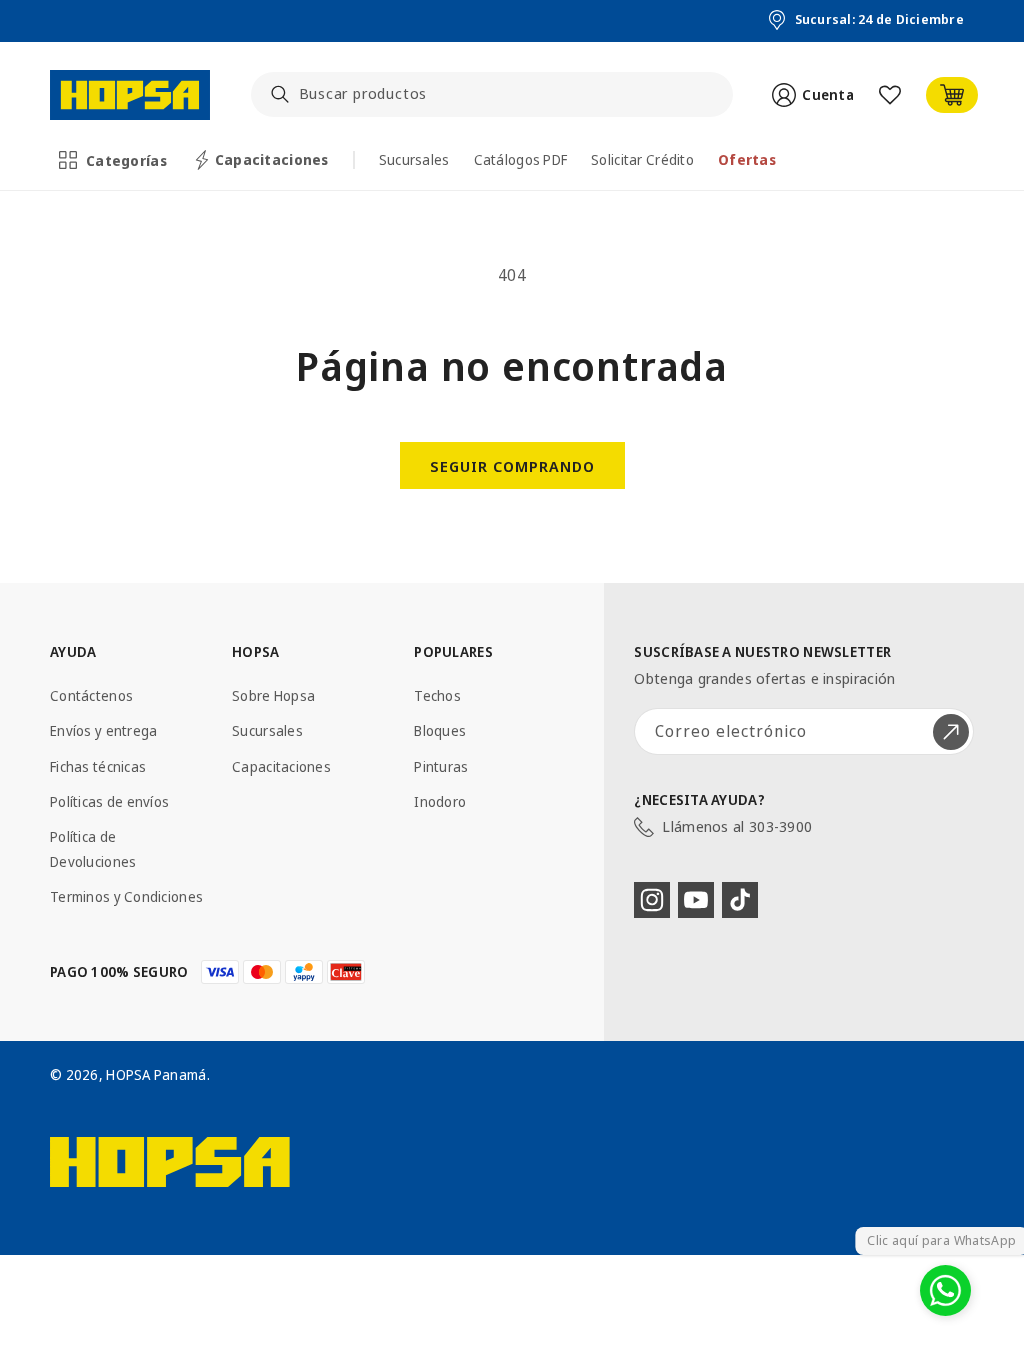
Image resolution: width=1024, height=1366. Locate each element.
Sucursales (267, 730)
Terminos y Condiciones (126, 896)
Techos (437, 695)
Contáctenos (91, 695)
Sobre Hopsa (273, 695)
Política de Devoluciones (93, 849)
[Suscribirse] (951, 731)
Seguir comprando (512, 466)
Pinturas (441, 766)
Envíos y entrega (103, 730)
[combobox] (492, 94)
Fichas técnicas (98, 766)
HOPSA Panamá (156, 1074)
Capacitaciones (281, 766)
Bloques (440, 730)
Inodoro (440, 801)
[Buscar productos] (280, 94)
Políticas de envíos (109, 801)
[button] (114, 160)
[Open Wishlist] (890, 95)
